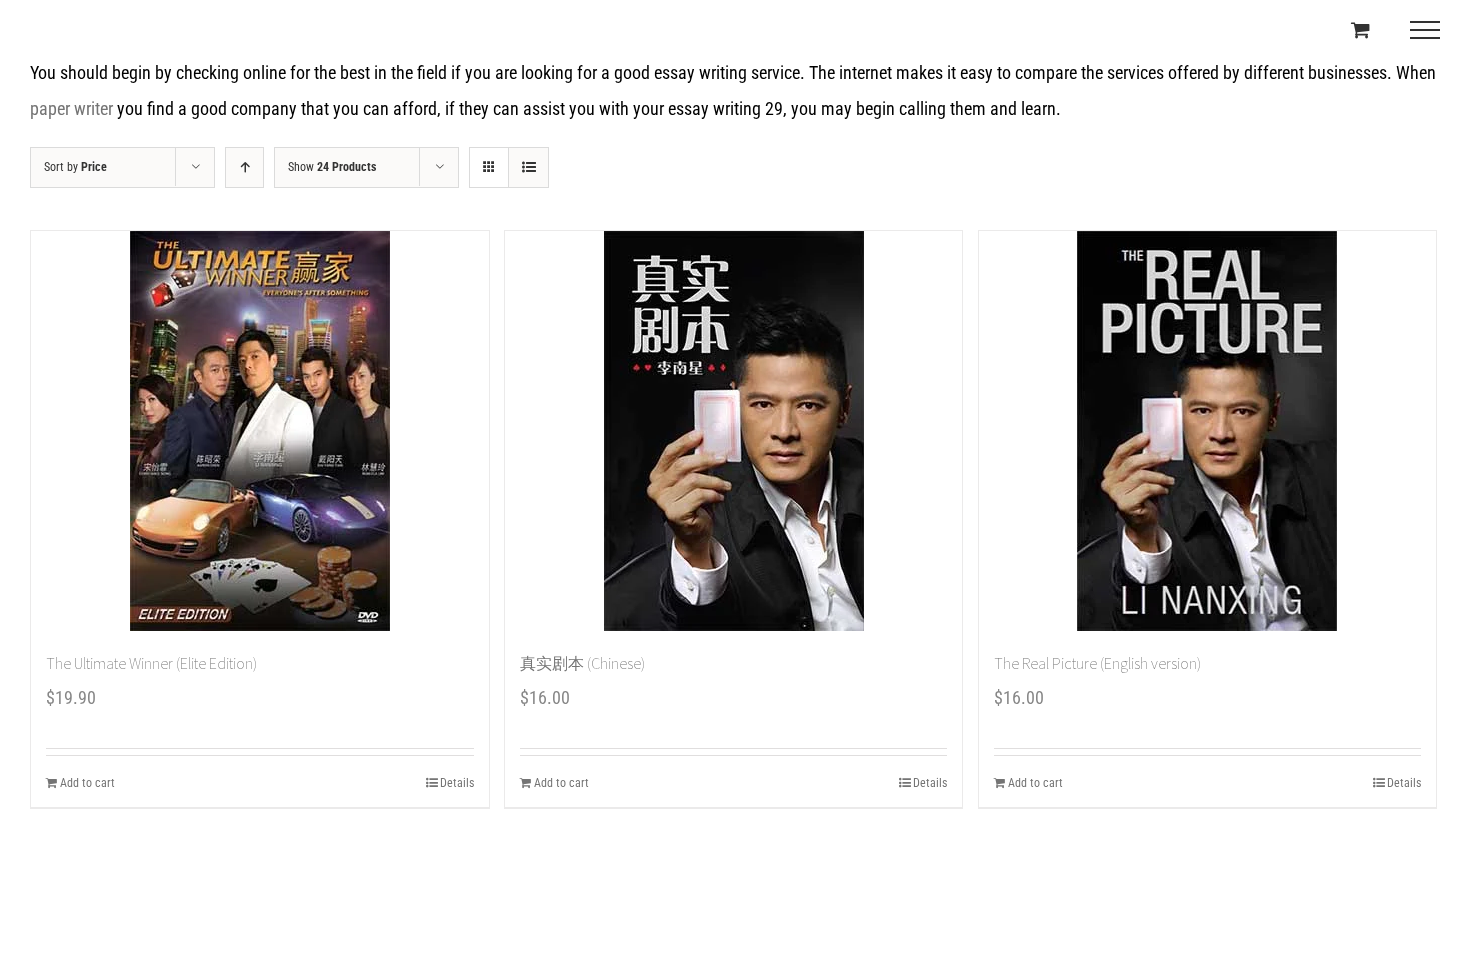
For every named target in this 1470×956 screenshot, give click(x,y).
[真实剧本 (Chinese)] (734, 431)
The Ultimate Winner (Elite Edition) (151, 663)
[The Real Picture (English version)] (1208, 431)
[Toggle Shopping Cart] (1360, 29)
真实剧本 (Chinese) (582, 663)
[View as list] (528, 167)
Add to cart (87, 783)
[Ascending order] (244, 167)
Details (457, 783)
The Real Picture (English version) (1097, 663)
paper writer (71, 108)
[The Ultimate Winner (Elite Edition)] (260, 431)
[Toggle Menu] (1425, 30)
